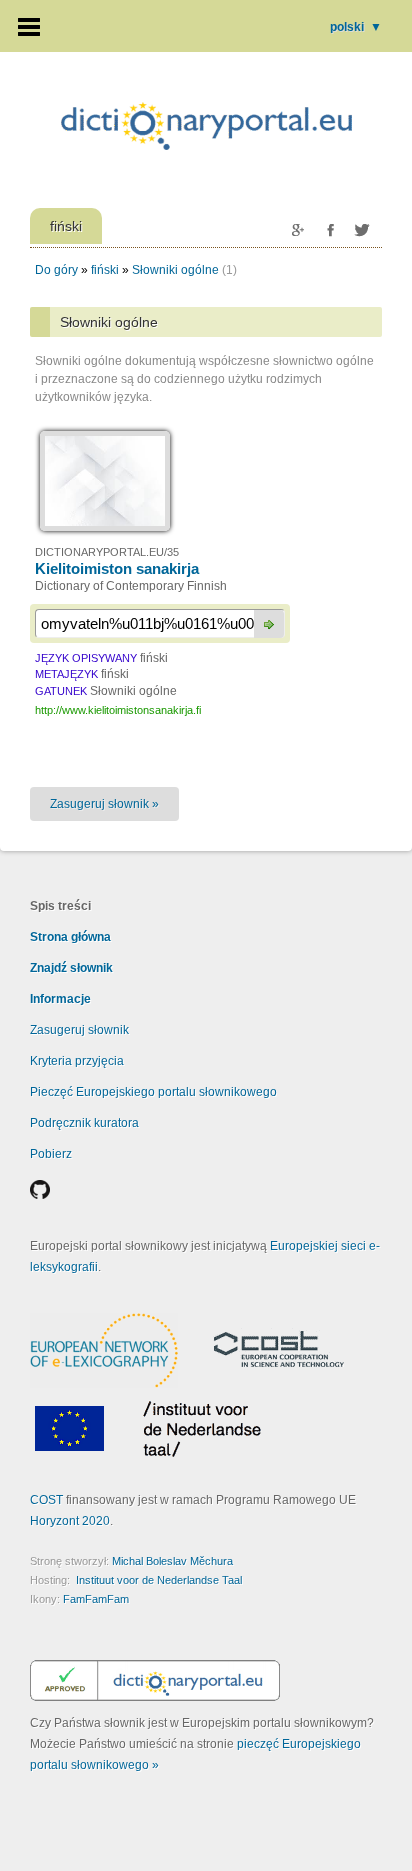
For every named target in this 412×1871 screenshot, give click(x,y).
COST (46, 1500)
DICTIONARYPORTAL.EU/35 (107, 552)
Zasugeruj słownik (79, 1030)
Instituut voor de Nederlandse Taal (159, 1580)
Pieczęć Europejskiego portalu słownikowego (153, 1092)
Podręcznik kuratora (84, 1123)
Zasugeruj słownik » (104, 804)
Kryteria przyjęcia (77, 1061)
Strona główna (70, 937)
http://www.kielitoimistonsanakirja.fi (118, 710)
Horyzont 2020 (70, 1521)
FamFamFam (96, 1599)
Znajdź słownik (71, 968)
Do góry (56, 270)
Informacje (60, 999)
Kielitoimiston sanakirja (117, 568)
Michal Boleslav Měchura (172, 1561)
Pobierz (51, 1154)
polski (356, 27)
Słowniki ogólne (175, 270)
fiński (105, 270)
